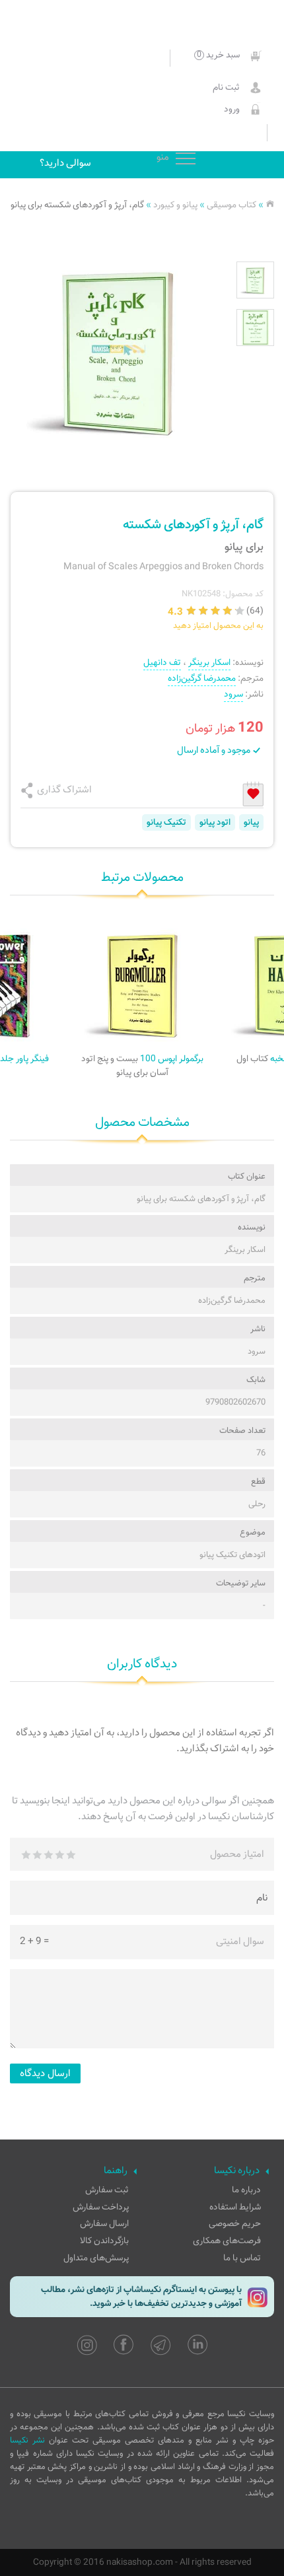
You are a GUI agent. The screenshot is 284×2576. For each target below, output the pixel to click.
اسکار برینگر (209, 663)
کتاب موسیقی (231, 205)
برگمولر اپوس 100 (142, 1066)
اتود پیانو (215, 822)
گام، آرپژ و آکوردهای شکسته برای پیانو (77, 205)
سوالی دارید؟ (65, 163)
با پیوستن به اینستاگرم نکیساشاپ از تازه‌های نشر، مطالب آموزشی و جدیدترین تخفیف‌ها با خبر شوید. (141, 2297)
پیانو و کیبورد (175, 205)
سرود (233, 694)
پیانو (251, 822)
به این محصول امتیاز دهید (218, 626)
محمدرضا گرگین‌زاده (202, 679)
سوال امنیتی (240, 1941)
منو (186, 159)
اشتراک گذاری (64, 790)
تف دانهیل (162, 663)
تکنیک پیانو (166, 822)
